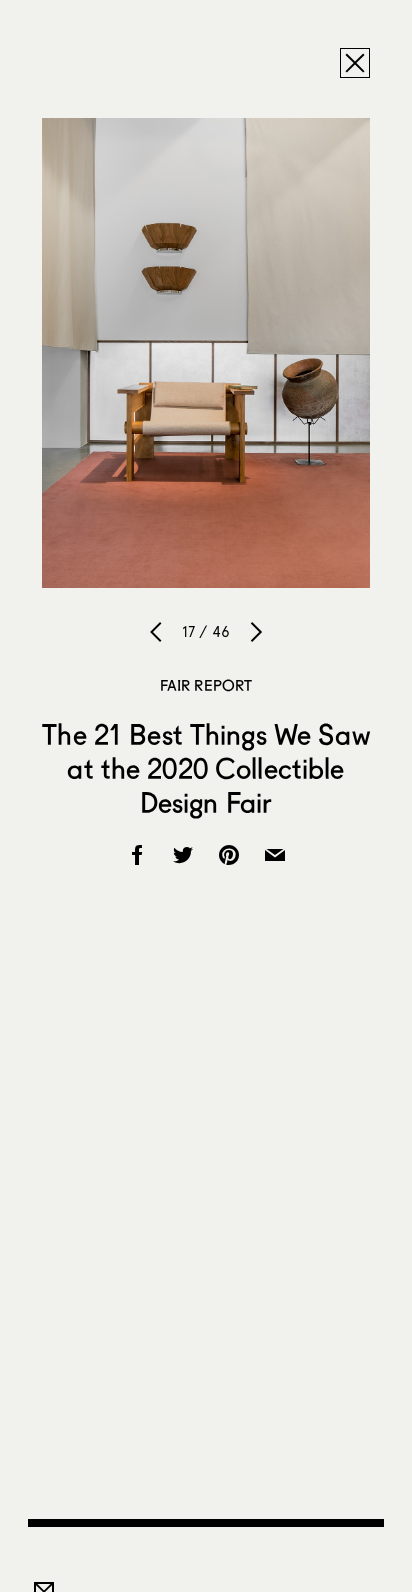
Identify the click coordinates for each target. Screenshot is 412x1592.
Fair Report (206, 685)
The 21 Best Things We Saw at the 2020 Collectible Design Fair (206, 768)
